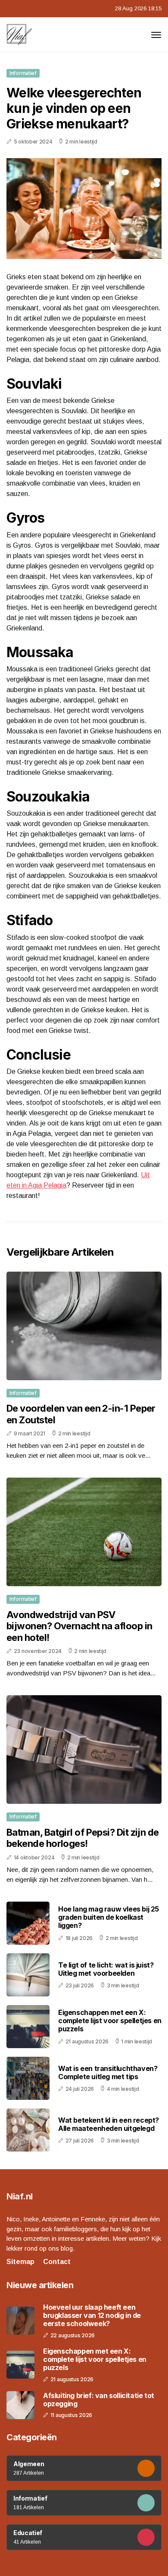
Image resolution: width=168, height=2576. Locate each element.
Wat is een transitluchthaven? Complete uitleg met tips (108, 2072)
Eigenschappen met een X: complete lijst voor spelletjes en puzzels (110, 2021)
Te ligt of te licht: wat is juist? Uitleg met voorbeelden (106, 1969)
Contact (57, 2262)
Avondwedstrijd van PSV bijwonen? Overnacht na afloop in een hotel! (79, 1626)
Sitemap (20, 2262)
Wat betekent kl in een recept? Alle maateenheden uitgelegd (109, 2124)
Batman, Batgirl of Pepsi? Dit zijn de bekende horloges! (83, 1838)
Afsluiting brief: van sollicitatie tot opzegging (99, 2400)
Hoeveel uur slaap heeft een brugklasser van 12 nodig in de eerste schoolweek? (92, 2316)
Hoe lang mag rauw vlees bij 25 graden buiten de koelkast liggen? (109, 1917)
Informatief (23, 73)
